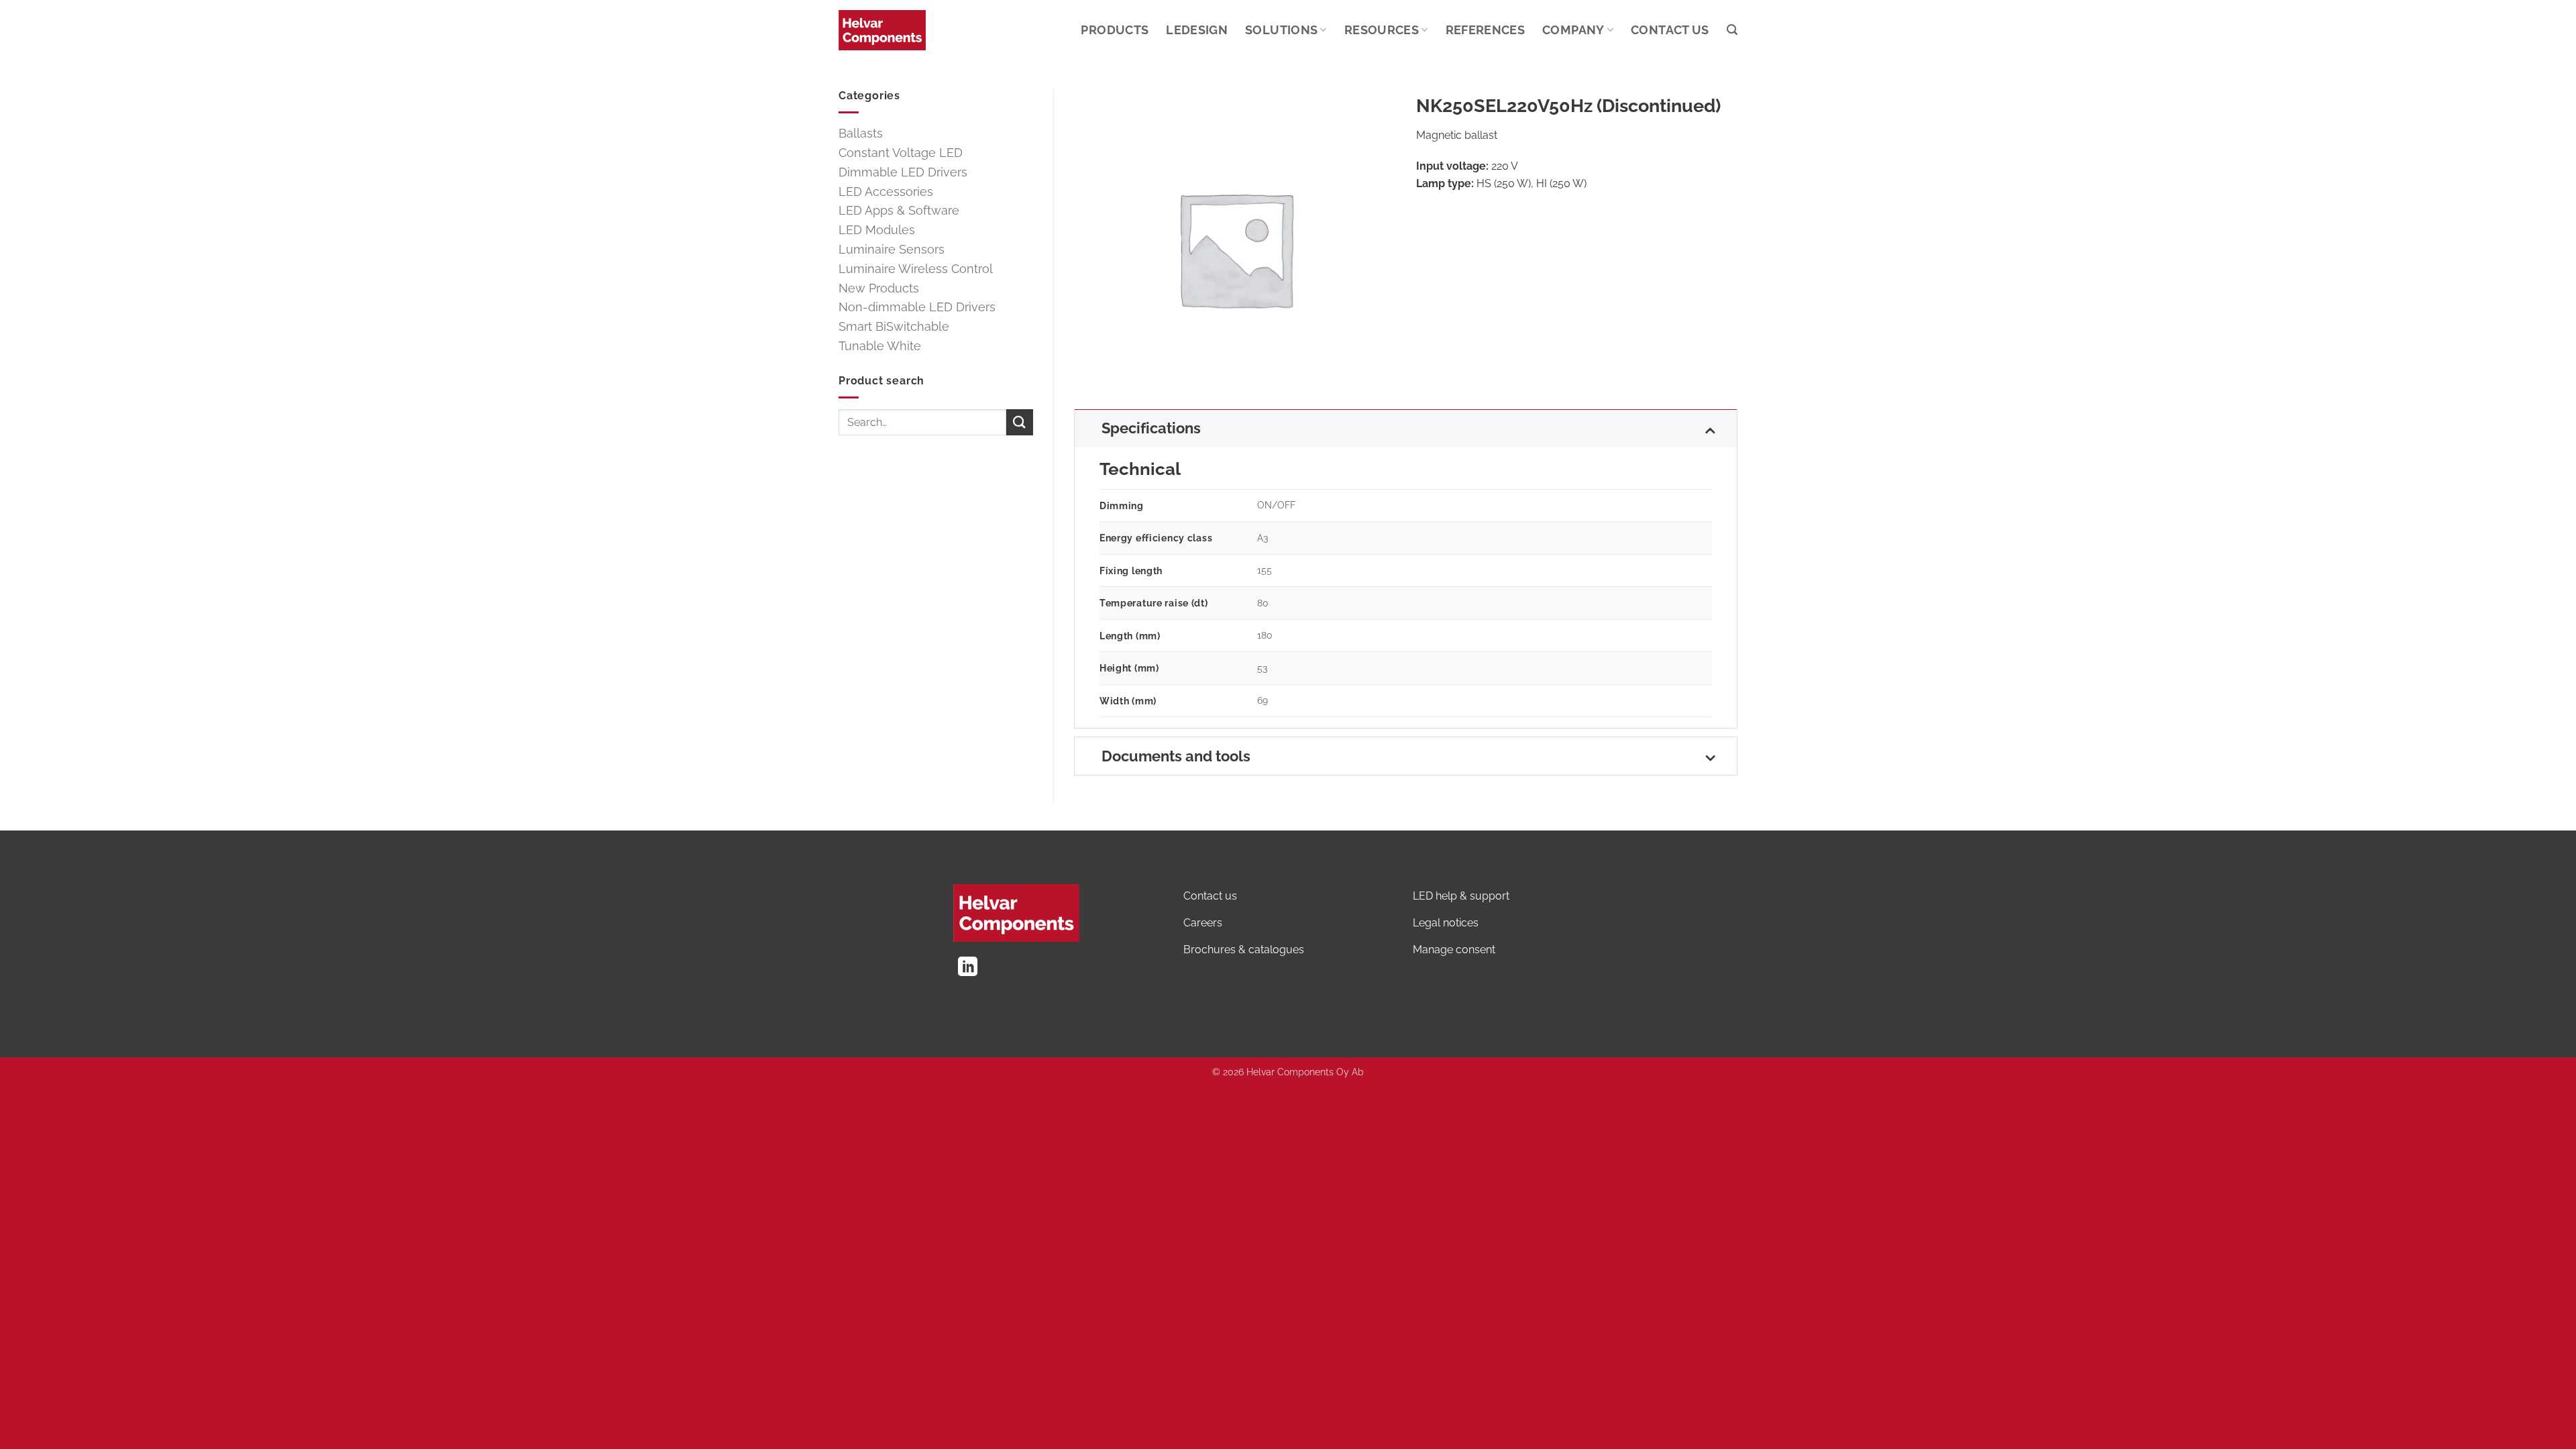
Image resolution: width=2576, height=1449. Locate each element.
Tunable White (880, 346)
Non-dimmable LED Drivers (917, 307)
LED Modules (877, 230)
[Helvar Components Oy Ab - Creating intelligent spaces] (882, 30)
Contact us (1670, 30)
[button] (1732, 30)
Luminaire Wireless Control (916, 269)
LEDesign (1197, 30)
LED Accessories (886, 192)
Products (1115, 30)
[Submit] (1020, 422)
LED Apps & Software (899, 210)
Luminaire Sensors (892, 249)
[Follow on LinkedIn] (968, 968)
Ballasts (861, 133)
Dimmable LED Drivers (903, 172)
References (1486, 30)
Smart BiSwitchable (894, 326)
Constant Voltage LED (901, 153)
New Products (879, 288)
